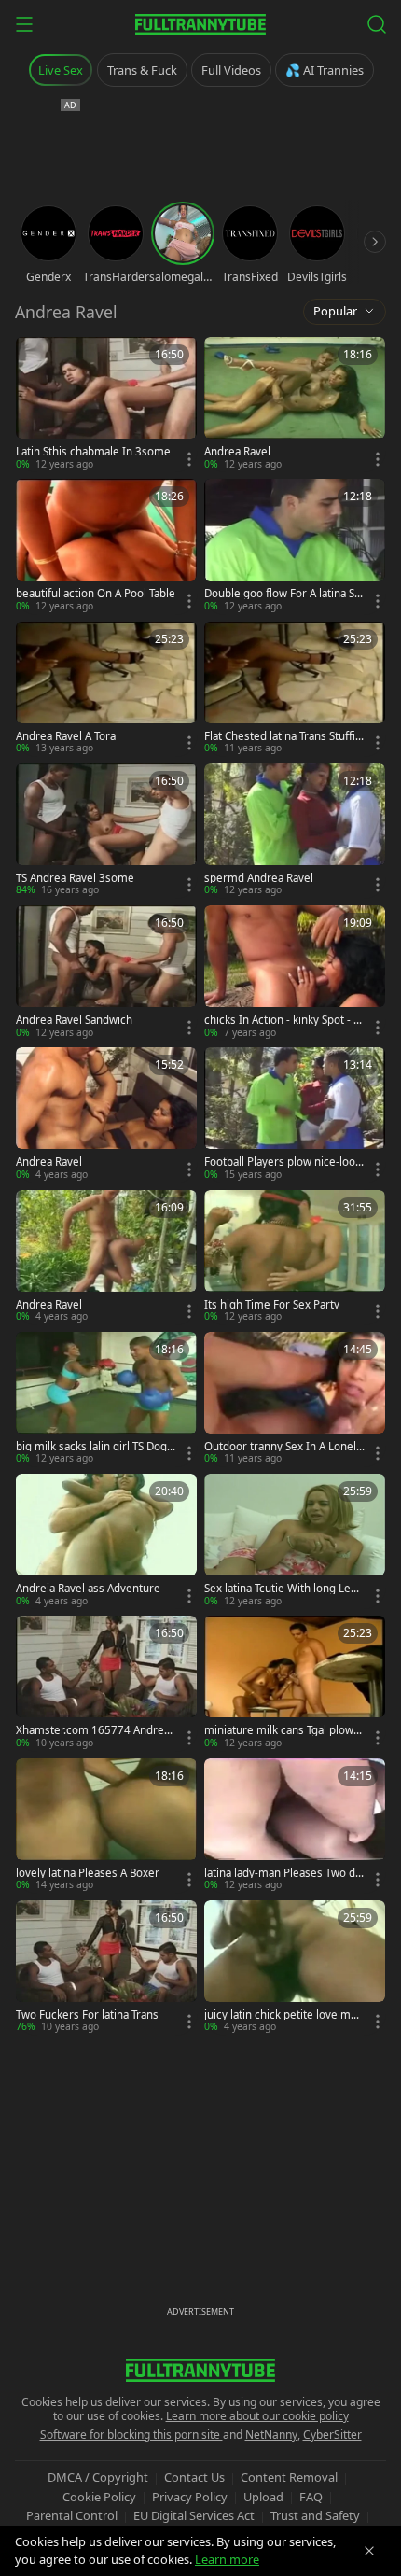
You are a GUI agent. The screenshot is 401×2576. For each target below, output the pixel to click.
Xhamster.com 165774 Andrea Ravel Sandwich (93, 1730)
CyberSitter (332, 2435)
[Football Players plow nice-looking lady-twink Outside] (295, 1114)
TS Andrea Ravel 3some (75, 878)
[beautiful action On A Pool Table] (106, 546)
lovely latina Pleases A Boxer (88, 1873)
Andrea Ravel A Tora (66, 736)
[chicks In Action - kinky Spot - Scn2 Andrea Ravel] (295, 973)
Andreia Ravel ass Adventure (88, 1589)
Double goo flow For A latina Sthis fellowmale (284, 594)
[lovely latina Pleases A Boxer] (106, 1826)
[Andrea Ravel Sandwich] (106, 973)
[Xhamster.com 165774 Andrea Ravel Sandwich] (106, 1683)
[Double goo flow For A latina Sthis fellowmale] (295, 546)
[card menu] (189, 459)
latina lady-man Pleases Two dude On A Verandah (283, 1873)
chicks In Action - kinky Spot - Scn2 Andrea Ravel (284, 1020)
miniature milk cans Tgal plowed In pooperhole (282, 1730)
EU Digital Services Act (194, 2515)
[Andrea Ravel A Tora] (106, 689)
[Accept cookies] (369, 2551)
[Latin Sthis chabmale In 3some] (106, 404)
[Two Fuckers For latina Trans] (106, 1967)
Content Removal (289, 2477)
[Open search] (377, 24)
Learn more (227, 2559)
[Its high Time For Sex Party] (295, 1257)
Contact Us (194, 2477)
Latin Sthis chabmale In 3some (93, 452)
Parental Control (72, 2515)
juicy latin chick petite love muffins (284, 2015)
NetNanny (271, 2435)
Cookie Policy (99, 2497)
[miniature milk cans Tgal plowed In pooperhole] (295, 1683)
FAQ (311, 2497)
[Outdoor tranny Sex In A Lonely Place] (295, 1399)
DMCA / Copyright (98, 2477)
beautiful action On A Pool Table (96, 594)
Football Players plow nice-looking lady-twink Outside (284, 1162)
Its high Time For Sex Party (272, 1305)
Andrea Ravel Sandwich (74, 1020)
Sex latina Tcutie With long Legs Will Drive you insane (283, 1589)
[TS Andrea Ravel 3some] (106, 831)
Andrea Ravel (237, 452)
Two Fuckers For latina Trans (87, 2015)
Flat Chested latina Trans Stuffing (283, 736)
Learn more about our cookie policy (257, 2416)
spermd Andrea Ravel (259, 878)
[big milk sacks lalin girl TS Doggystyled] (106, 1399)
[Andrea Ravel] (295, 404)
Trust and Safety (315, 2515)
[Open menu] (24, 24)
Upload (263, 2497)
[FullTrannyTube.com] (200, 24)
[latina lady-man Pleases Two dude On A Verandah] (295, 1826)
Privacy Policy (190, 2497)
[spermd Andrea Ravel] (295, 831)
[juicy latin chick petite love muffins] (295, 1967)
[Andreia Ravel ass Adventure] (106, 1541)
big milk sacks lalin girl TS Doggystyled (95, 1447)
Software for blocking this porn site (131, 2435)
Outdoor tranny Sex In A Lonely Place (283, 1447)
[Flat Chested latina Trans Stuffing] (295, 689)
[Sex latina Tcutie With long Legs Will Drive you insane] (295, 1541)
